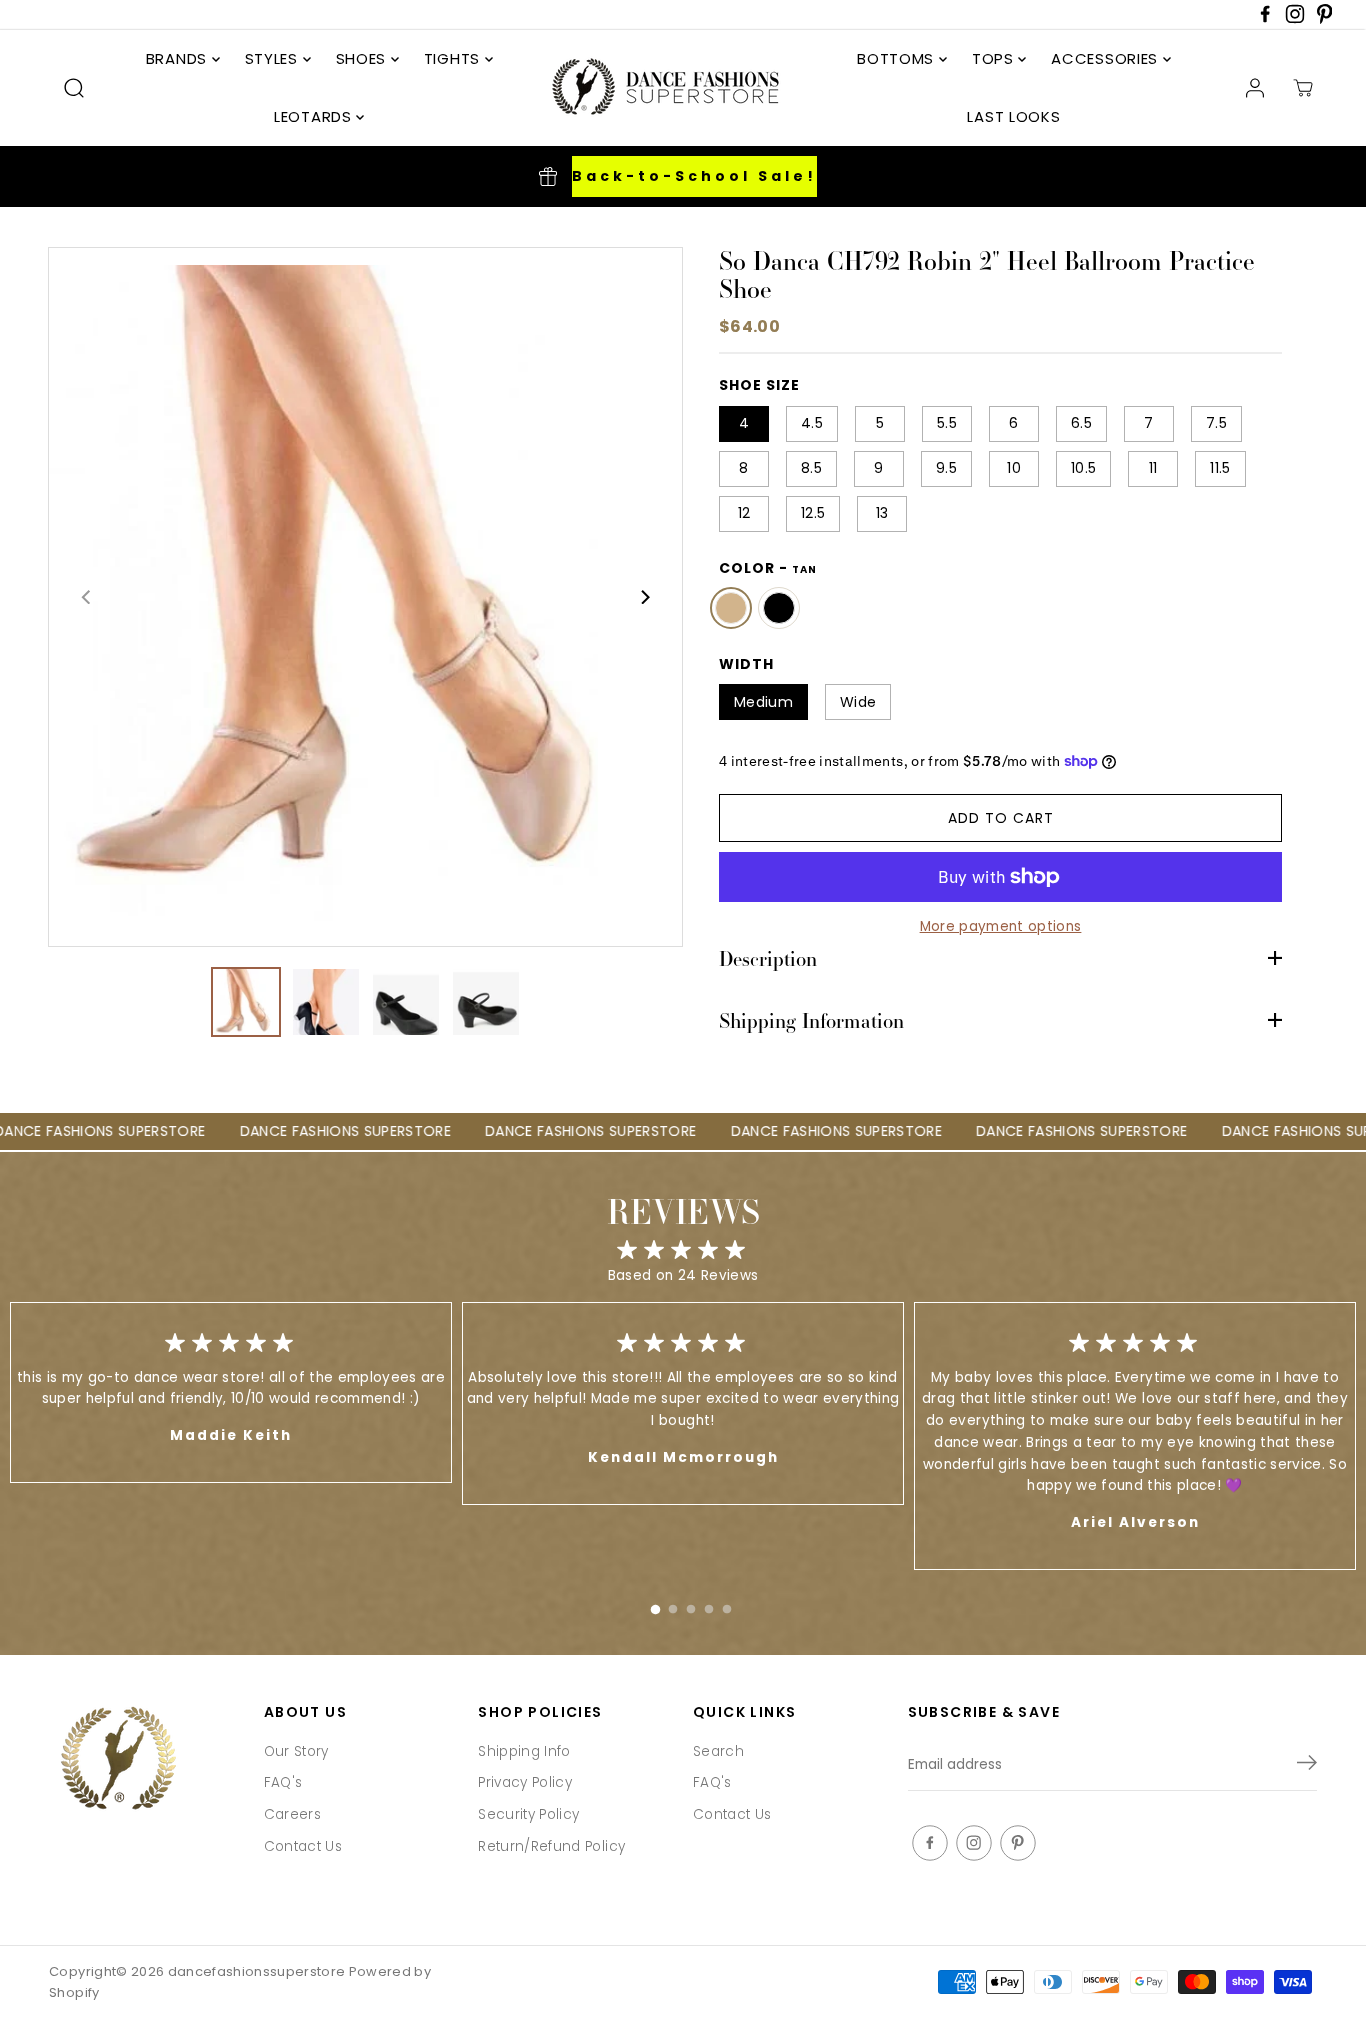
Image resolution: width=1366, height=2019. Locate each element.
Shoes (363, 58)
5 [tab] (727, 1605)
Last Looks (1013, 116)
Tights (454, 58)
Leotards (315, 116)
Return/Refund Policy (551, 1846)
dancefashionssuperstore (257, 1971)
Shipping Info (524, 1751)
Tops (995, 58)
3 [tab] (691, 1605)
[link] (146, 1760)
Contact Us (303, 1846)
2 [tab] (673, 1605)
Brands (179, 58)
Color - (768, 567)
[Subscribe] (1307, 1766)
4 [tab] (709, 1605)
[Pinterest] (1325, 19)
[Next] (644, 597)
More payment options (1001, 926)
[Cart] (1303, 88)
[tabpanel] (683, 1403)
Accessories (1106, 58)
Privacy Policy (525, 1782)
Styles (274, 58)
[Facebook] (1265, 19)
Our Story (296, 1751)
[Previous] (87, 597)
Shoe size (759, 385)
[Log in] (1255, 88)
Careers (292, 1814)
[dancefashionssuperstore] (659, 88)
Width (746, 664)
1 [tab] (655, 1605)
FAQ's (283, 1782)
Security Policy (528, 1814)
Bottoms (898, 58)
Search (718, 1751)
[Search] (74, 88)
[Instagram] (1295, 19)
